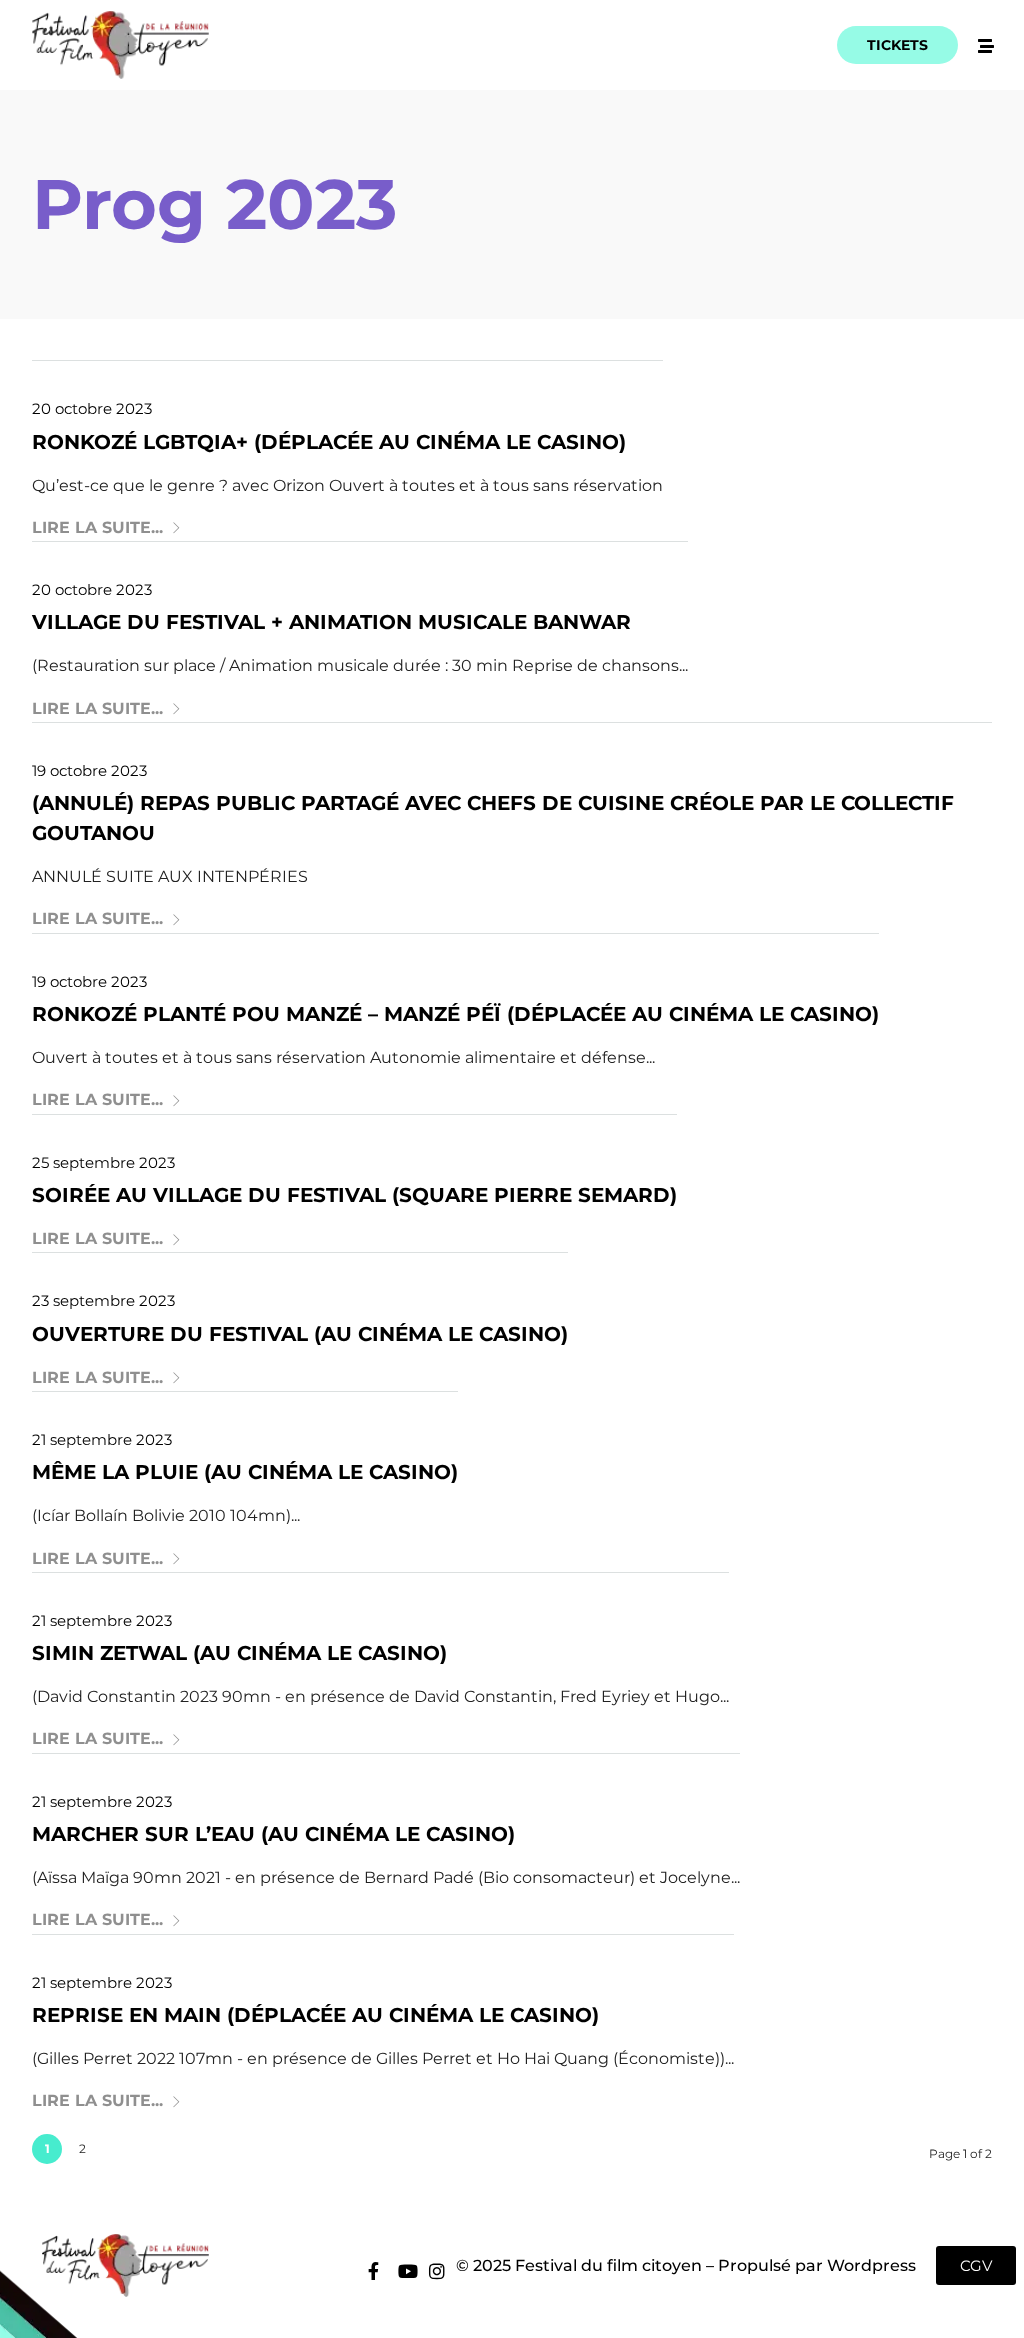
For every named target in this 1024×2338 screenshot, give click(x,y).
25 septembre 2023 (103, 1162)
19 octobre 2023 (89, 770)
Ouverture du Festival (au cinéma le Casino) (300, 1334)
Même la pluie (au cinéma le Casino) (245, 1472)
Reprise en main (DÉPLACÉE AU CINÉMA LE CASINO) (315, 2015)
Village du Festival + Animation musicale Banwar (331, 622)
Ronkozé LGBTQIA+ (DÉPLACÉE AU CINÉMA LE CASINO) (329, 442)
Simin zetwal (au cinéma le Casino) (239, 1653)
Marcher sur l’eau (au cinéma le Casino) (273, 1834)
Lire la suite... (97, 527)
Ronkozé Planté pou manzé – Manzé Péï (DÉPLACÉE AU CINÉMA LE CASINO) (455, 1014)
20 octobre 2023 (92, 408)
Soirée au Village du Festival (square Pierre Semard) (354, 1195)
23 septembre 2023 (103, 1300)
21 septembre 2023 (102, 1439)
